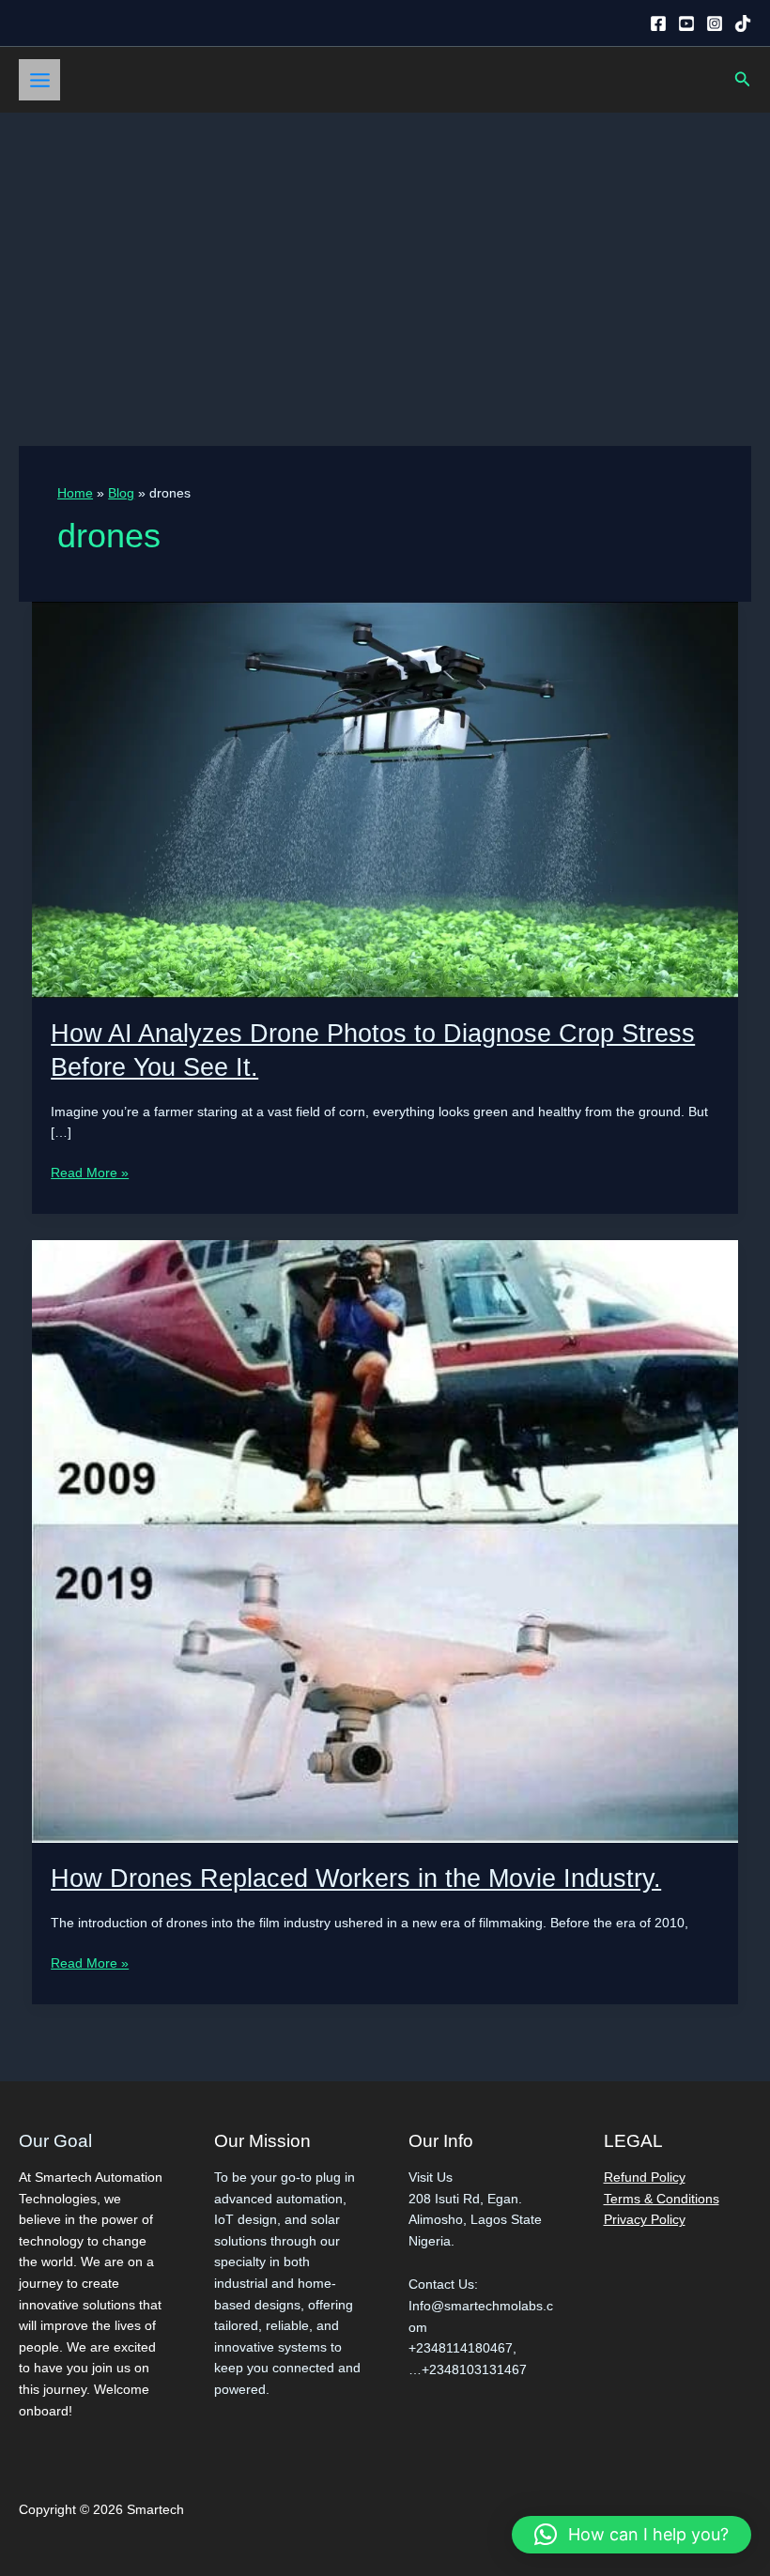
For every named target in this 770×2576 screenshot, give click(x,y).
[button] (743, 80)
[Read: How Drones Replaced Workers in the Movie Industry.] (385, 1540)
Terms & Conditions (662, 2199)
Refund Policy (645, 2177)
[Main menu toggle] (39, 80)
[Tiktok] (743, 23)
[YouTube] (686, 23)
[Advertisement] (385, 253)
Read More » (90, 1175)
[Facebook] (658, 23)
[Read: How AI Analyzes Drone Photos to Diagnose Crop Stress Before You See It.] (385, 799)
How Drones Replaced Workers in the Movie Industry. (356, 1878)
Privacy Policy (645, 2220)
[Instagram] (715, 23)
